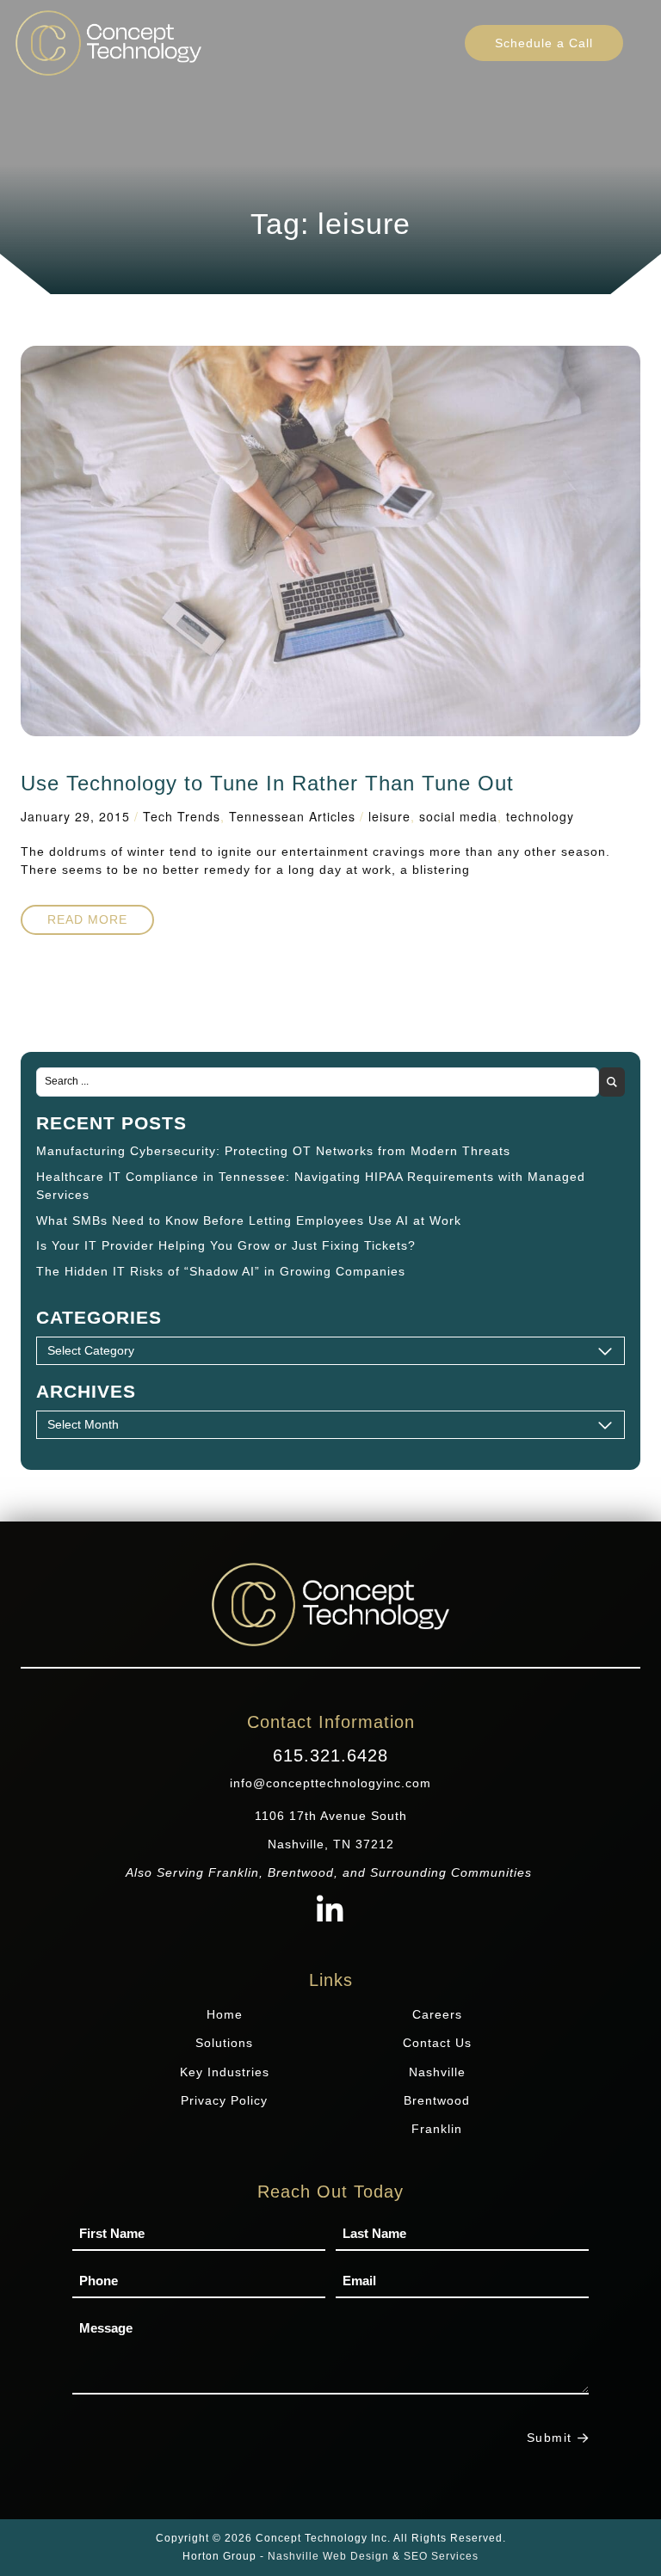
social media (458, 816)
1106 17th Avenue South (331, 1816)
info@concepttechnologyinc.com (330, 1783)
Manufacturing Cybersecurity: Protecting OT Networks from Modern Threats (273, 1151)
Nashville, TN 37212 (331, 1844)
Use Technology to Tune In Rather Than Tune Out (267, 783)
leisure (389, 816)
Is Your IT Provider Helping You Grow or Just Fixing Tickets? (226, 1245)
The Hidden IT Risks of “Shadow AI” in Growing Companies (221, 1271)
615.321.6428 (330, 1755)
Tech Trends (182, 816)
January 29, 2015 (75, 816)
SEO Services (441, 2556)
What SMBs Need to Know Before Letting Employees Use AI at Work (249, 1220)
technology (540, 816)
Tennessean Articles (292, 816)
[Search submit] (612, 1082)
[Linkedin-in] (331, 1912)
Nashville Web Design (328, 2556)
